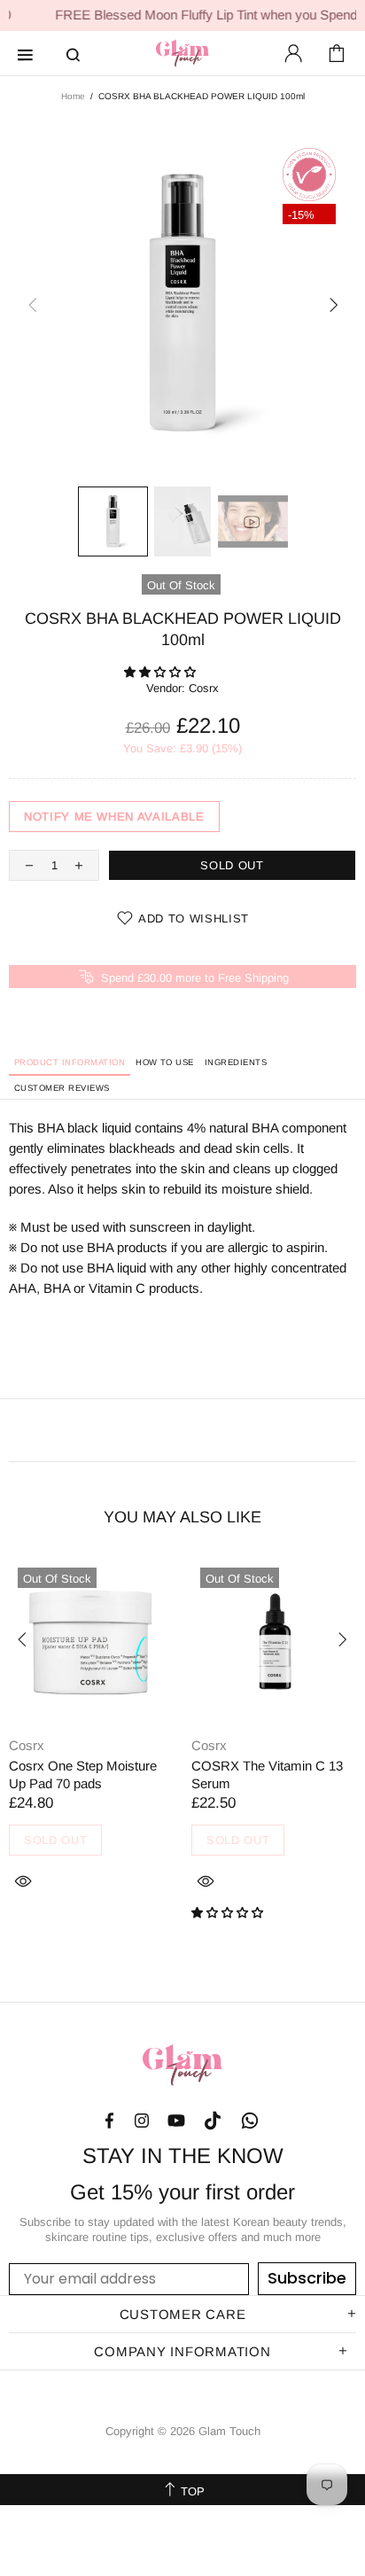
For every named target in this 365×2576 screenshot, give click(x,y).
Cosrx (204, 688)
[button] (162, 672)
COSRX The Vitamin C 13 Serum (267, 1774)
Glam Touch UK (182, 53)
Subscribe (307, 2278)
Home (73, 96)
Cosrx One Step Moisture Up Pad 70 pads (83, 1774)
